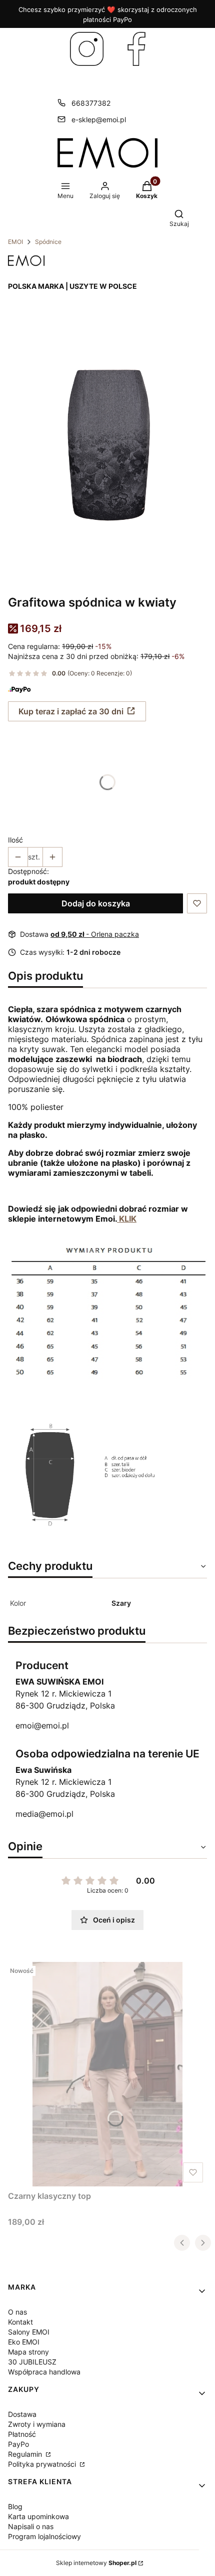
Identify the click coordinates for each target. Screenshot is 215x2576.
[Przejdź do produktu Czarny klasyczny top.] (107, 2074)
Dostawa (22, 2414)
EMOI (15, 242)
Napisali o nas (31, 2526)
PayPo (18, 2444)
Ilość (15, 840)
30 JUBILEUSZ (32, 2362)
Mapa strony (28, 2352)
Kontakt (20, 2322)
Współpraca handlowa (44, 2372)
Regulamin (26, 2454)
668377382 (91, 103)
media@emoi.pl (44, 1814)
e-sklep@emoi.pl (99, 119)
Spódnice (48, 242)
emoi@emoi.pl (42, 1725)
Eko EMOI (24, 2342)
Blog (15, 2506)
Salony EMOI (29, 2332)
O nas (17, 2312)
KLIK (127, 1219)
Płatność (22, 2434)
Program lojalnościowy (44, 2536)
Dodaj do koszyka (96, 903)
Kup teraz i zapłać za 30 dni (71, 711)
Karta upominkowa (38, 2516)
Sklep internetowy (96, 2563)
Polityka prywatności (43, 2464)
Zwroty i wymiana (37, 2424)
